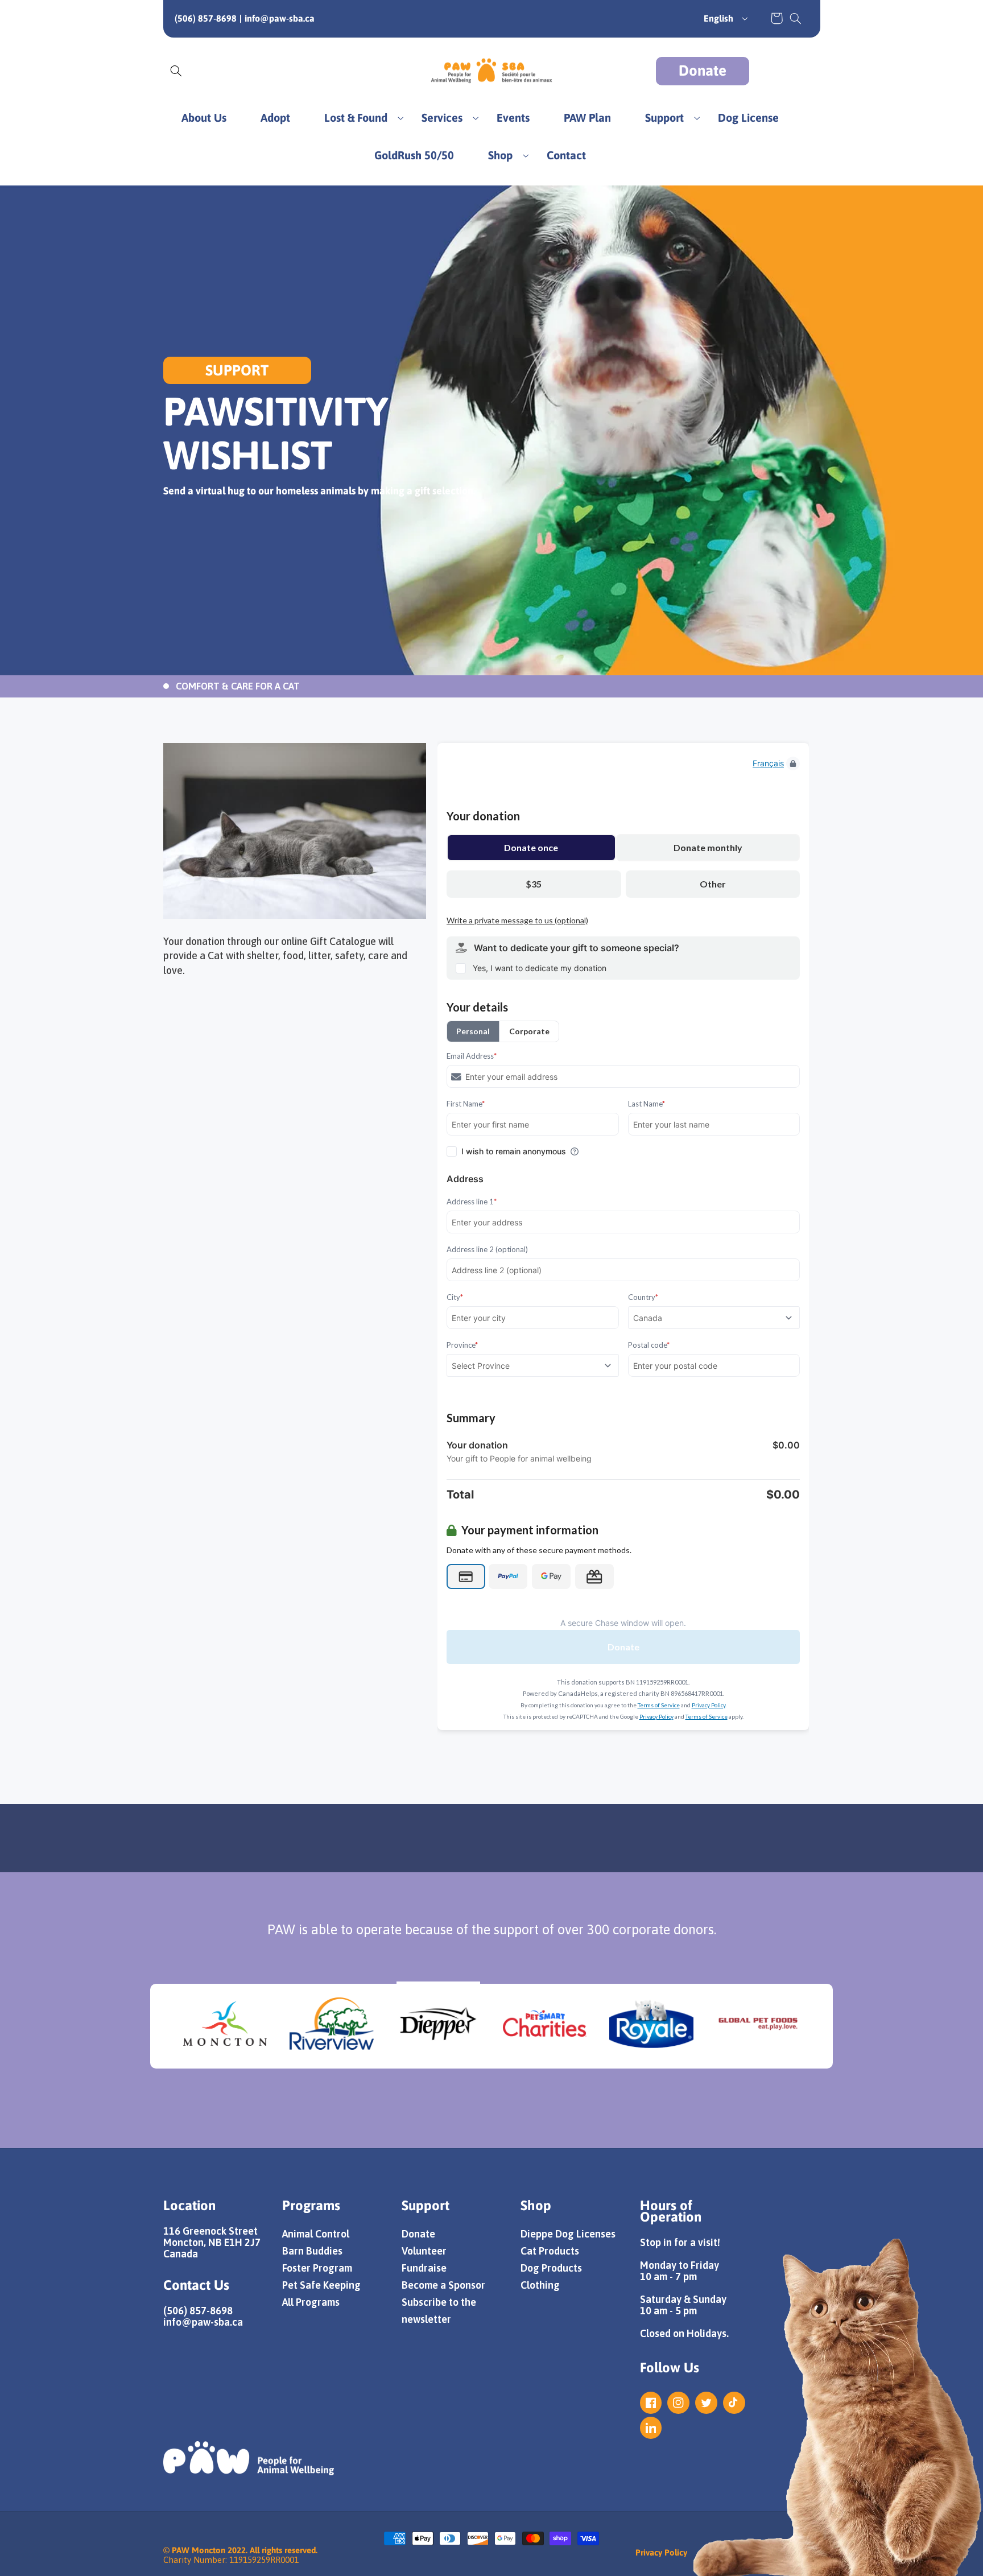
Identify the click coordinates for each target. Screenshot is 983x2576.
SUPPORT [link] (237, 370)
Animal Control (316, 2234)
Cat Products (550, 2251)
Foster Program (317, 2268)
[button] (795, 18)
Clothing (540, 2285)
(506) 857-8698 (206, 18)
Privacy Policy (661, 2552)
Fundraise (424, 2268)
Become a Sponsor (443, 2285)
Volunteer (424, 2251)
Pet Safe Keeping (321, 2285)
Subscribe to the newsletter (439, 2311)
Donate (703, 71)
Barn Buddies (312, 2251)
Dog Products (551, 2268)
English (718, 18)
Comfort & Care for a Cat (238, 686)
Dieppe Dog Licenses (568, 2234)
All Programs (311, 2302)
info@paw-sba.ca (280, 18)
